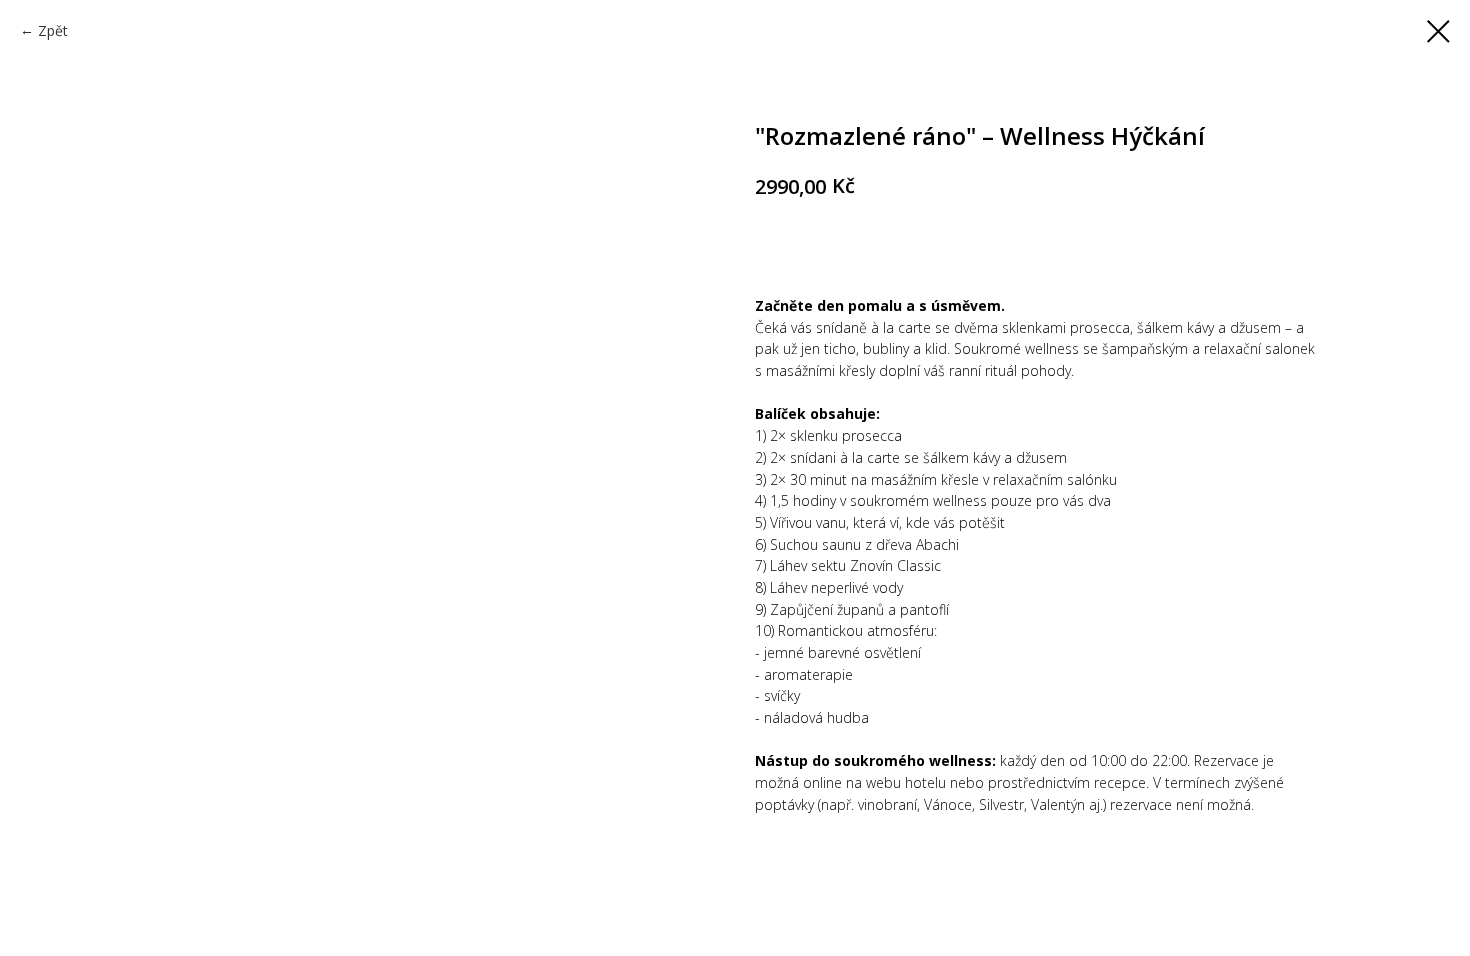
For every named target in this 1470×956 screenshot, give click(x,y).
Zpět (53, 30)
